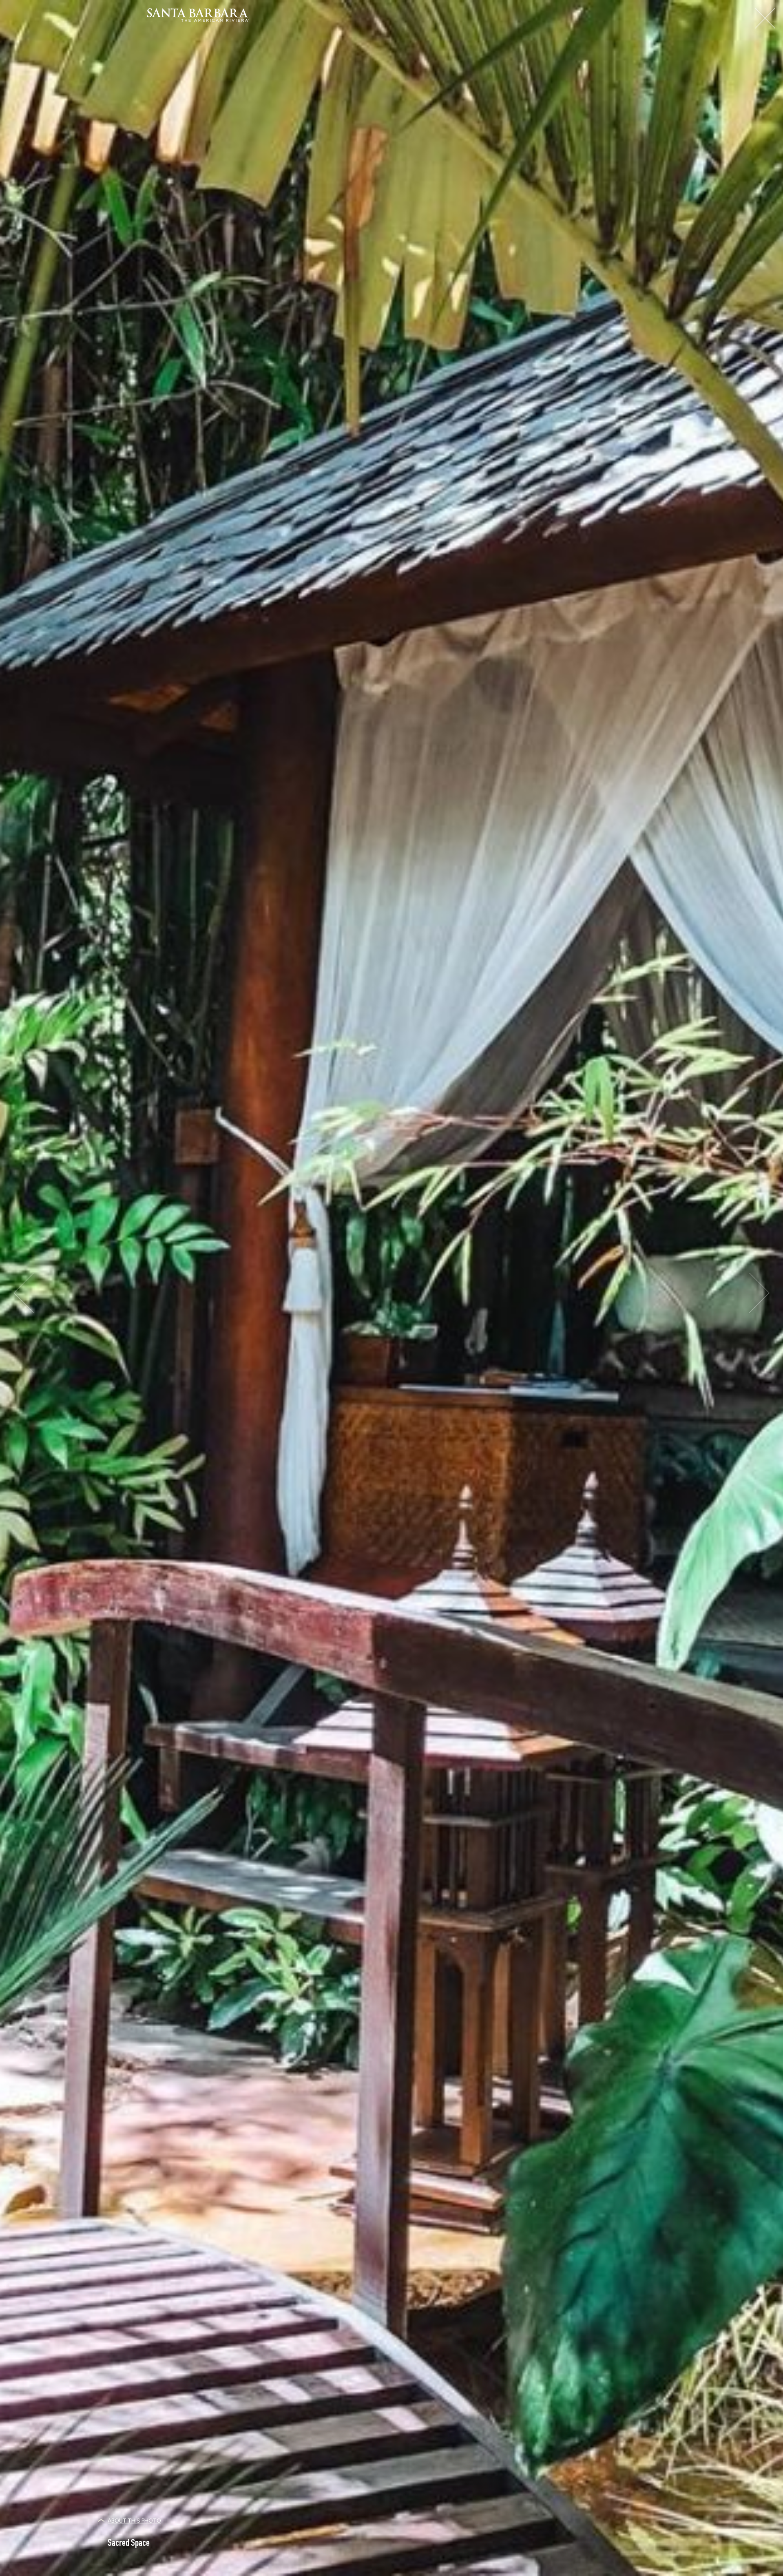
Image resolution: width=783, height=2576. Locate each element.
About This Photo (134, 2521)
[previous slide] (23, 1293)
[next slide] (760, 1293)
